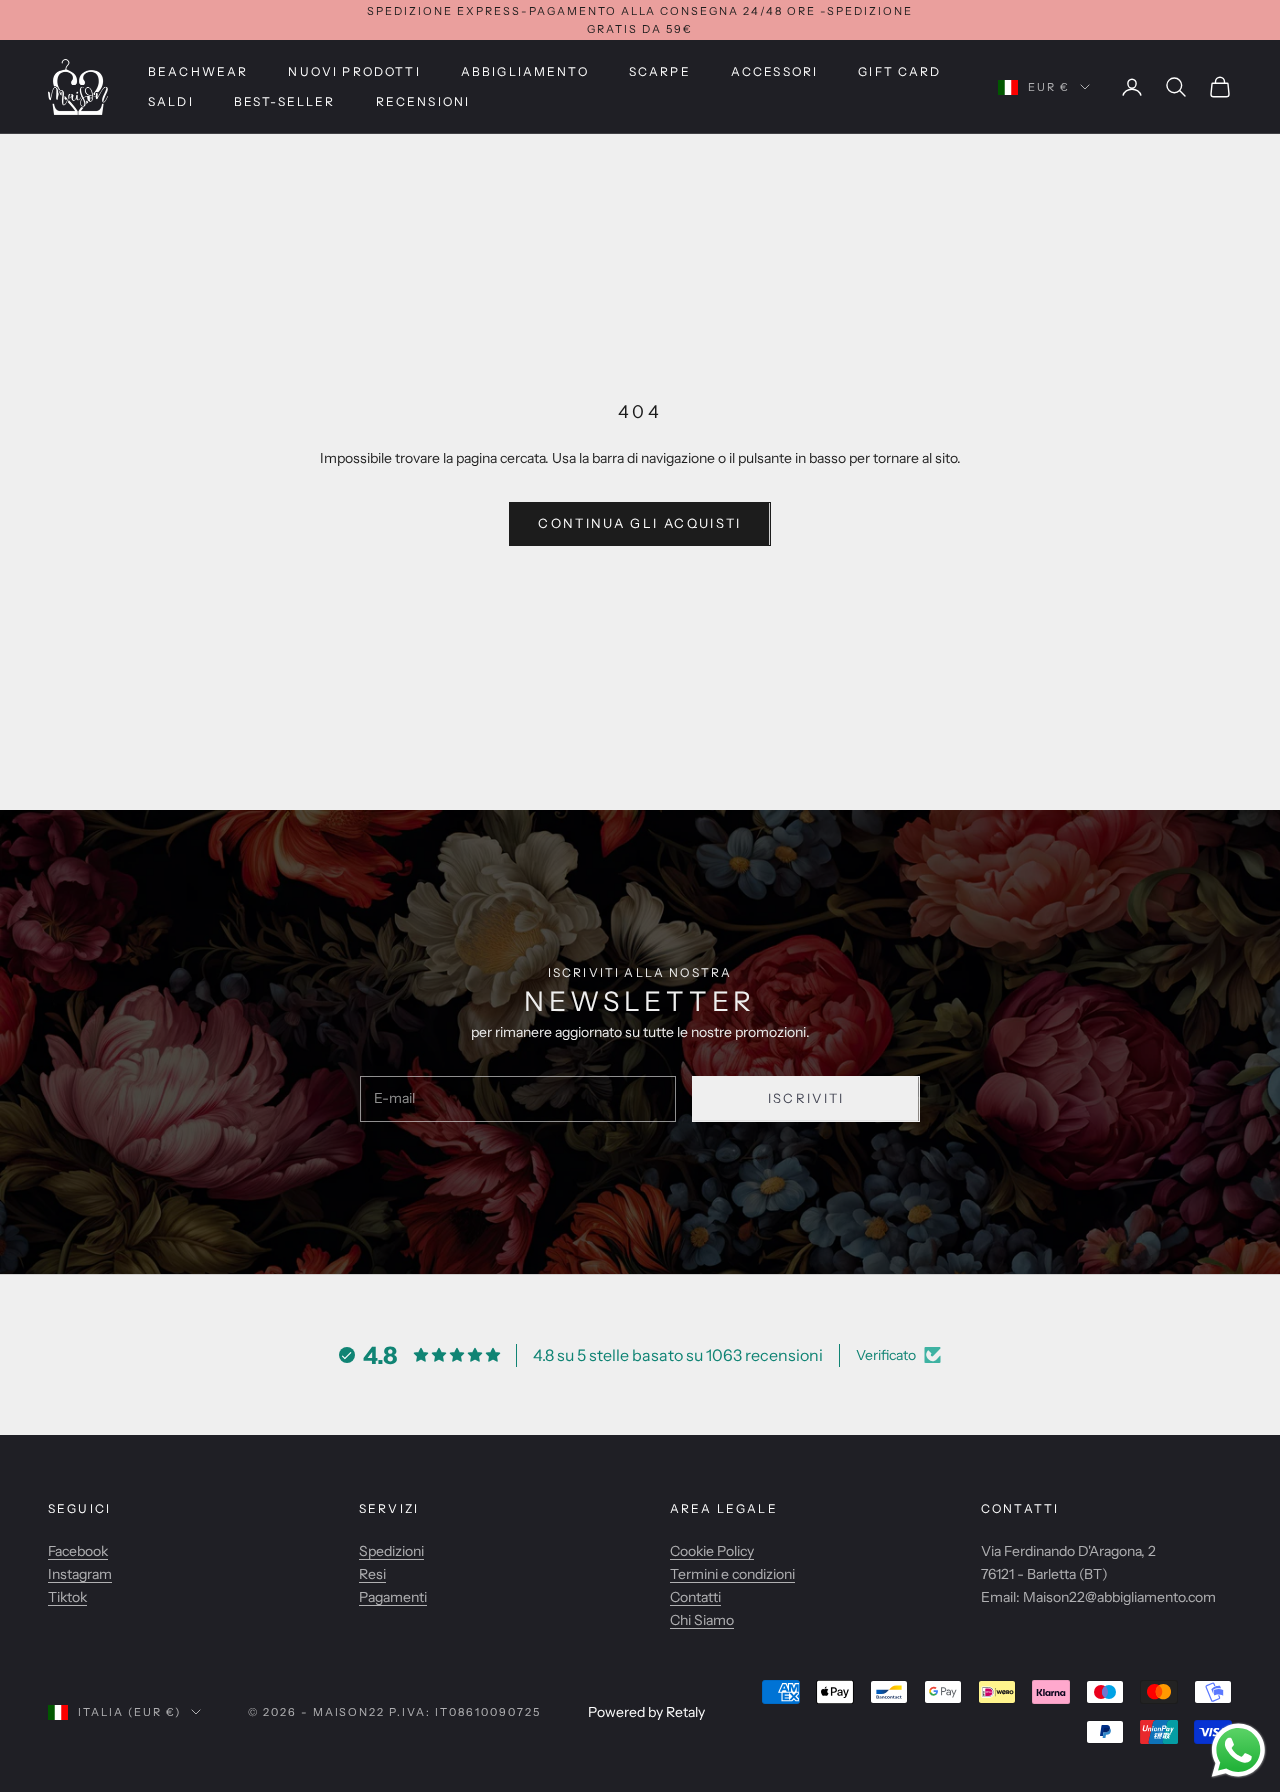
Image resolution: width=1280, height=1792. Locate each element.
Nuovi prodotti (354, 71)
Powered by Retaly (646, 1712)
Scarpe (660, 71)
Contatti (695, 1597)
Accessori (774, 71)
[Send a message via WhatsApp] (1238, 1750)
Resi (372, 1574)
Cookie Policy (712, 1551)
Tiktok (67, 1597)
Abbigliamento (525, 71)
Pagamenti (393, 1597)
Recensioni (423, 101)
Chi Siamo (702, 1620)
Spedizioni (391, 1551)
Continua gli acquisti (639, 523)
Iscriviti (806, 1098)
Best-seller (285, 101)
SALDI (171, 101)
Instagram (80, 1574)
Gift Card (899, 71)
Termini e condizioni (732, 1574)
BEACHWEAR (198, 71)
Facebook (78, 1551)
